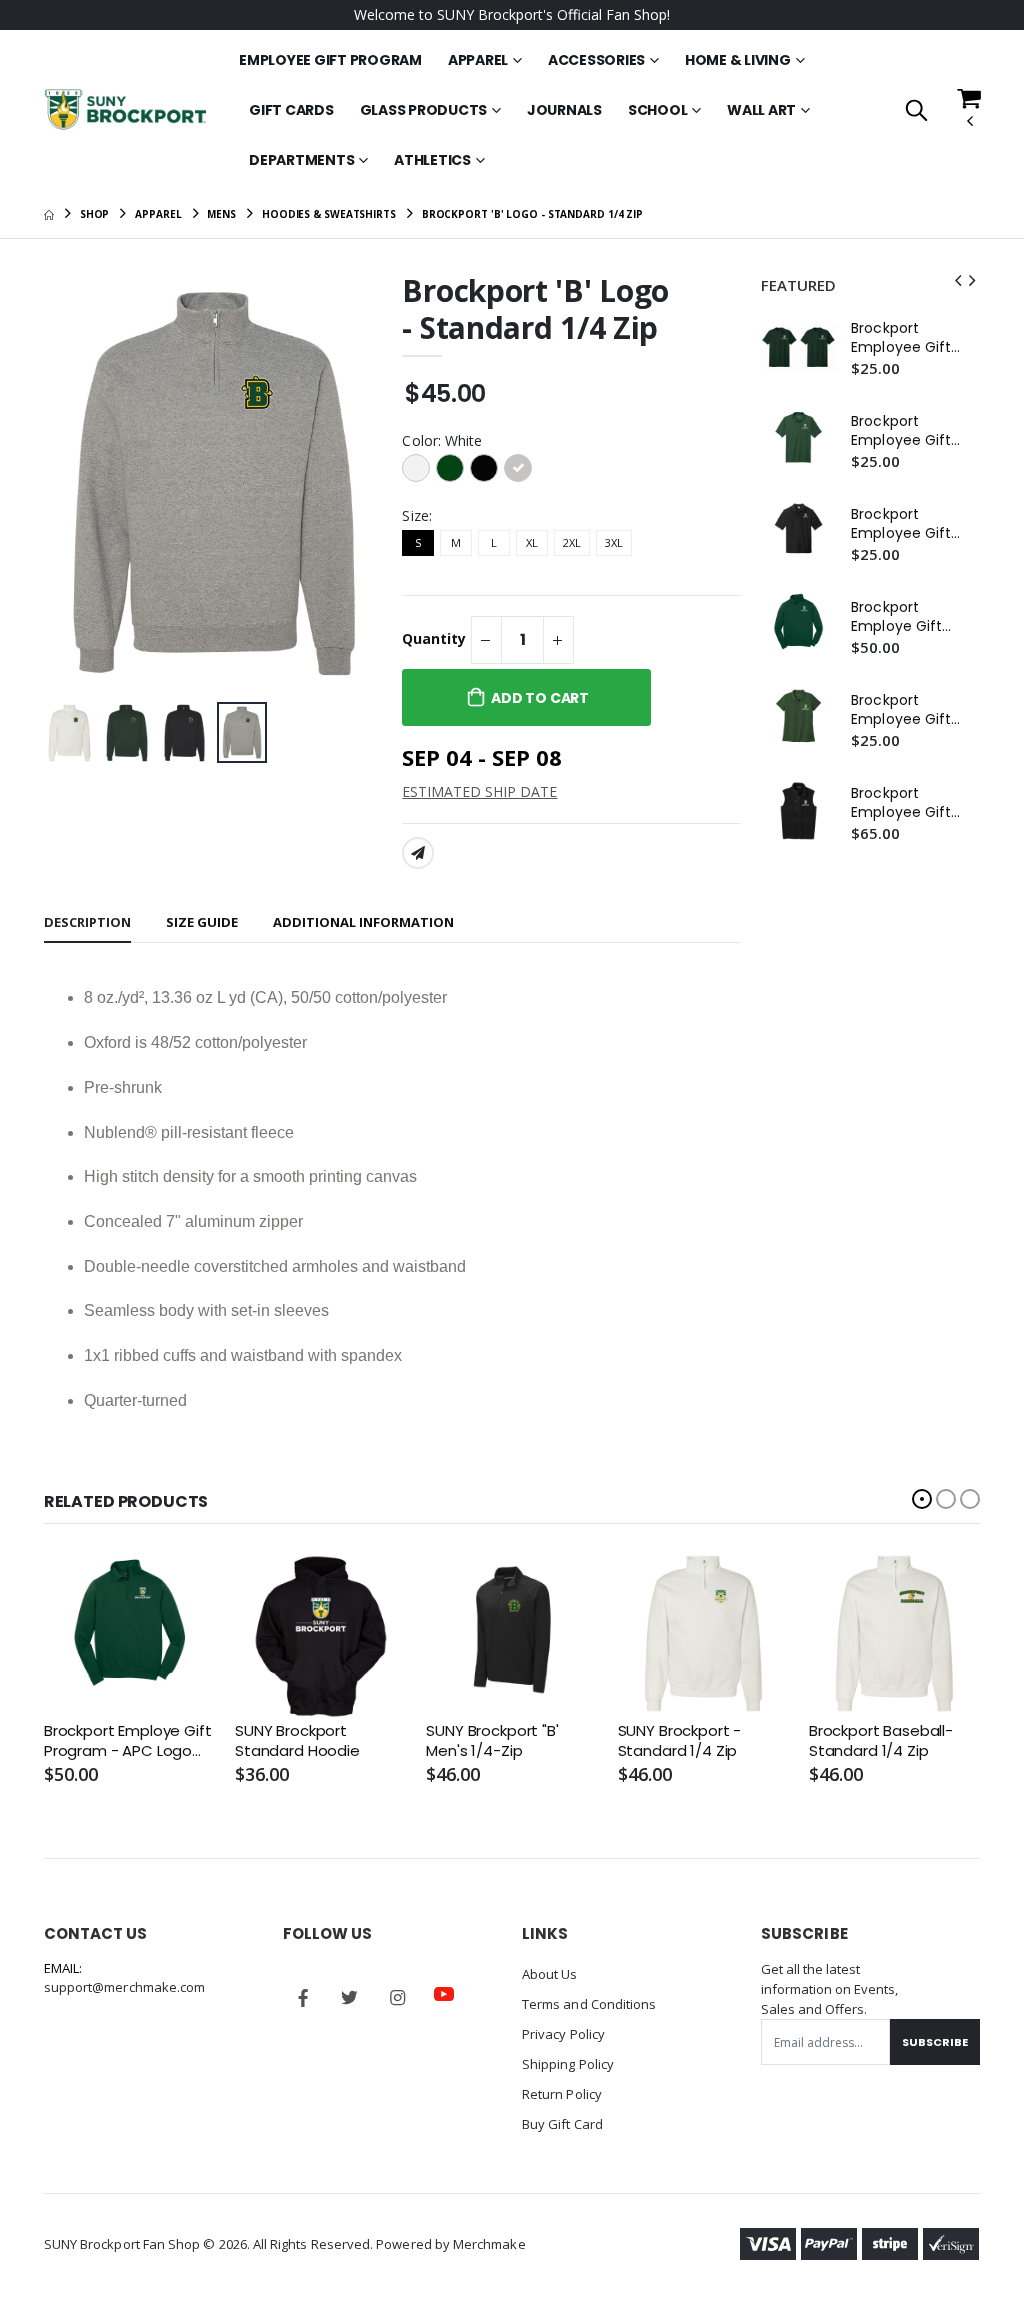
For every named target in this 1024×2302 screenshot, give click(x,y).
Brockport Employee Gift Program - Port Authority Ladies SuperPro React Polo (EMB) (907, 710)
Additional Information (363, 922)
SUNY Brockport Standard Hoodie (297, 1741)
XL (532, 542)
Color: (442, 440)
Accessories (596, 60)
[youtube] (444, 1994)
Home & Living (738, 60)
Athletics (432, 160)
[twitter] (350, 1998)
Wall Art (761, 110)
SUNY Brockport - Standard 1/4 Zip (680, 1741)
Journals (564, 110)
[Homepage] (49, 214)
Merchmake (489, 2244)
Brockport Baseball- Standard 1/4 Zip (881, 1741)
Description (87, 922)
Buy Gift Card (562, 2124)
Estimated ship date (479, 791)
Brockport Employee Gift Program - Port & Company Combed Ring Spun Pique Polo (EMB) (906, 524)
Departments (301, 160)
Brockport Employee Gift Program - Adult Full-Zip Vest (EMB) (907, 803)
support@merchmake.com (124, 1987)
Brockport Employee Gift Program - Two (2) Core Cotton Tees (908, 338)
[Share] (418, 853)
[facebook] (303, 1998)
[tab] (87, 923)
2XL (572, 542)
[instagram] (397, 1998)
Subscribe (935, 2042)
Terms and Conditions (589, 2004)
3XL (614, 542)
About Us (550, 1974)
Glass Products (424, 110)
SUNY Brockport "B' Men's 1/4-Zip (492, 1741)
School (658, 110)
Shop (95, 214)
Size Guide (202, 922)
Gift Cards (291, 110)
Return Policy (562, 2094)
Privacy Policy (563, 2034)
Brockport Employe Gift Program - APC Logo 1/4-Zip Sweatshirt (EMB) (903, 617)
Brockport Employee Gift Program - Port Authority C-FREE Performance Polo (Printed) (903, 431)
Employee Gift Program (330, 60)
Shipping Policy (568, 2064)
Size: (416, 515)
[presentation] (75, 483)
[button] (916, 111)
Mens (221, 214)
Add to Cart (540, 698)
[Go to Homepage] (125, 109)
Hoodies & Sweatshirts (329, 214)
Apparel (478, 60)
